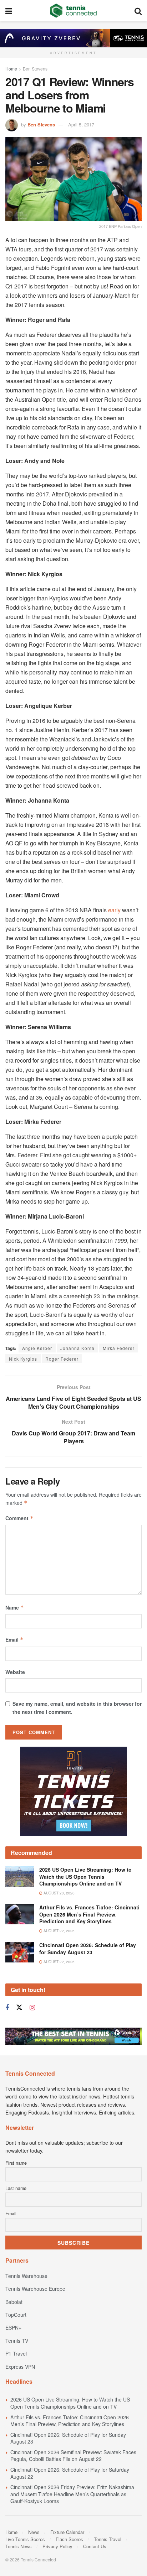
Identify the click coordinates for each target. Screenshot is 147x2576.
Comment (19, 1518)
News (34, 2532)
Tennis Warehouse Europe (35, 2289)
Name (15, 1607)
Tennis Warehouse (26, 2276)
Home (11, 69)
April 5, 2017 (81, 124)
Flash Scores (69, 2539)
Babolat (14, 2302)
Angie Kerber (37, 1348)
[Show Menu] (9, 11)
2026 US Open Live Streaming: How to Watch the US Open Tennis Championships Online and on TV (85, 1876)
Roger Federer (62, 1359)
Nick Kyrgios (23, 1359)
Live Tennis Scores (25, 2539)
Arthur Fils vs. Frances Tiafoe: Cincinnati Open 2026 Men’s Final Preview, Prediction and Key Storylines (89, 1914)
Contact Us (95, 2546)
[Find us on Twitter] (19, 2007)
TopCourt (16, 2315)
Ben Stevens (35, 69)
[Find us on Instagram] (32, 2008)
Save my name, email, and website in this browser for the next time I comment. (77, 1707)
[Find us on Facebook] (7, 2008)
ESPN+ (13, 2327)
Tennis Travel (108, 2539)
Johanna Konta (77, 1348)
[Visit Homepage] (73, 11)
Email (14, 1639)
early (114, 910)
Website (15, 1672)
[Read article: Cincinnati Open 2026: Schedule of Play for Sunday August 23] (20, 1952)
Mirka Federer (119, 1348)
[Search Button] (138, 11)
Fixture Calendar (67, 2532)
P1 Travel (16, 2353)
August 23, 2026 (59, 1893)
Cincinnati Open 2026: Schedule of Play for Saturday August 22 (70, 2473)
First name (16, 2163)
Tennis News (19, 2546)
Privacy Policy (57, 2546)
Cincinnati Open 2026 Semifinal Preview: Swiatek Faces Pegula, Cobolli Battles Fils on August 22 (73, 2456)
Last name (16, 2188)
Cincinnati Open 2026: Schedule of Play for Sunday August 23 (88, 1949)
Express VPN (20, 2367)
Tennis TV (17, 2341)
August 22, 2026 (59, 1931)
